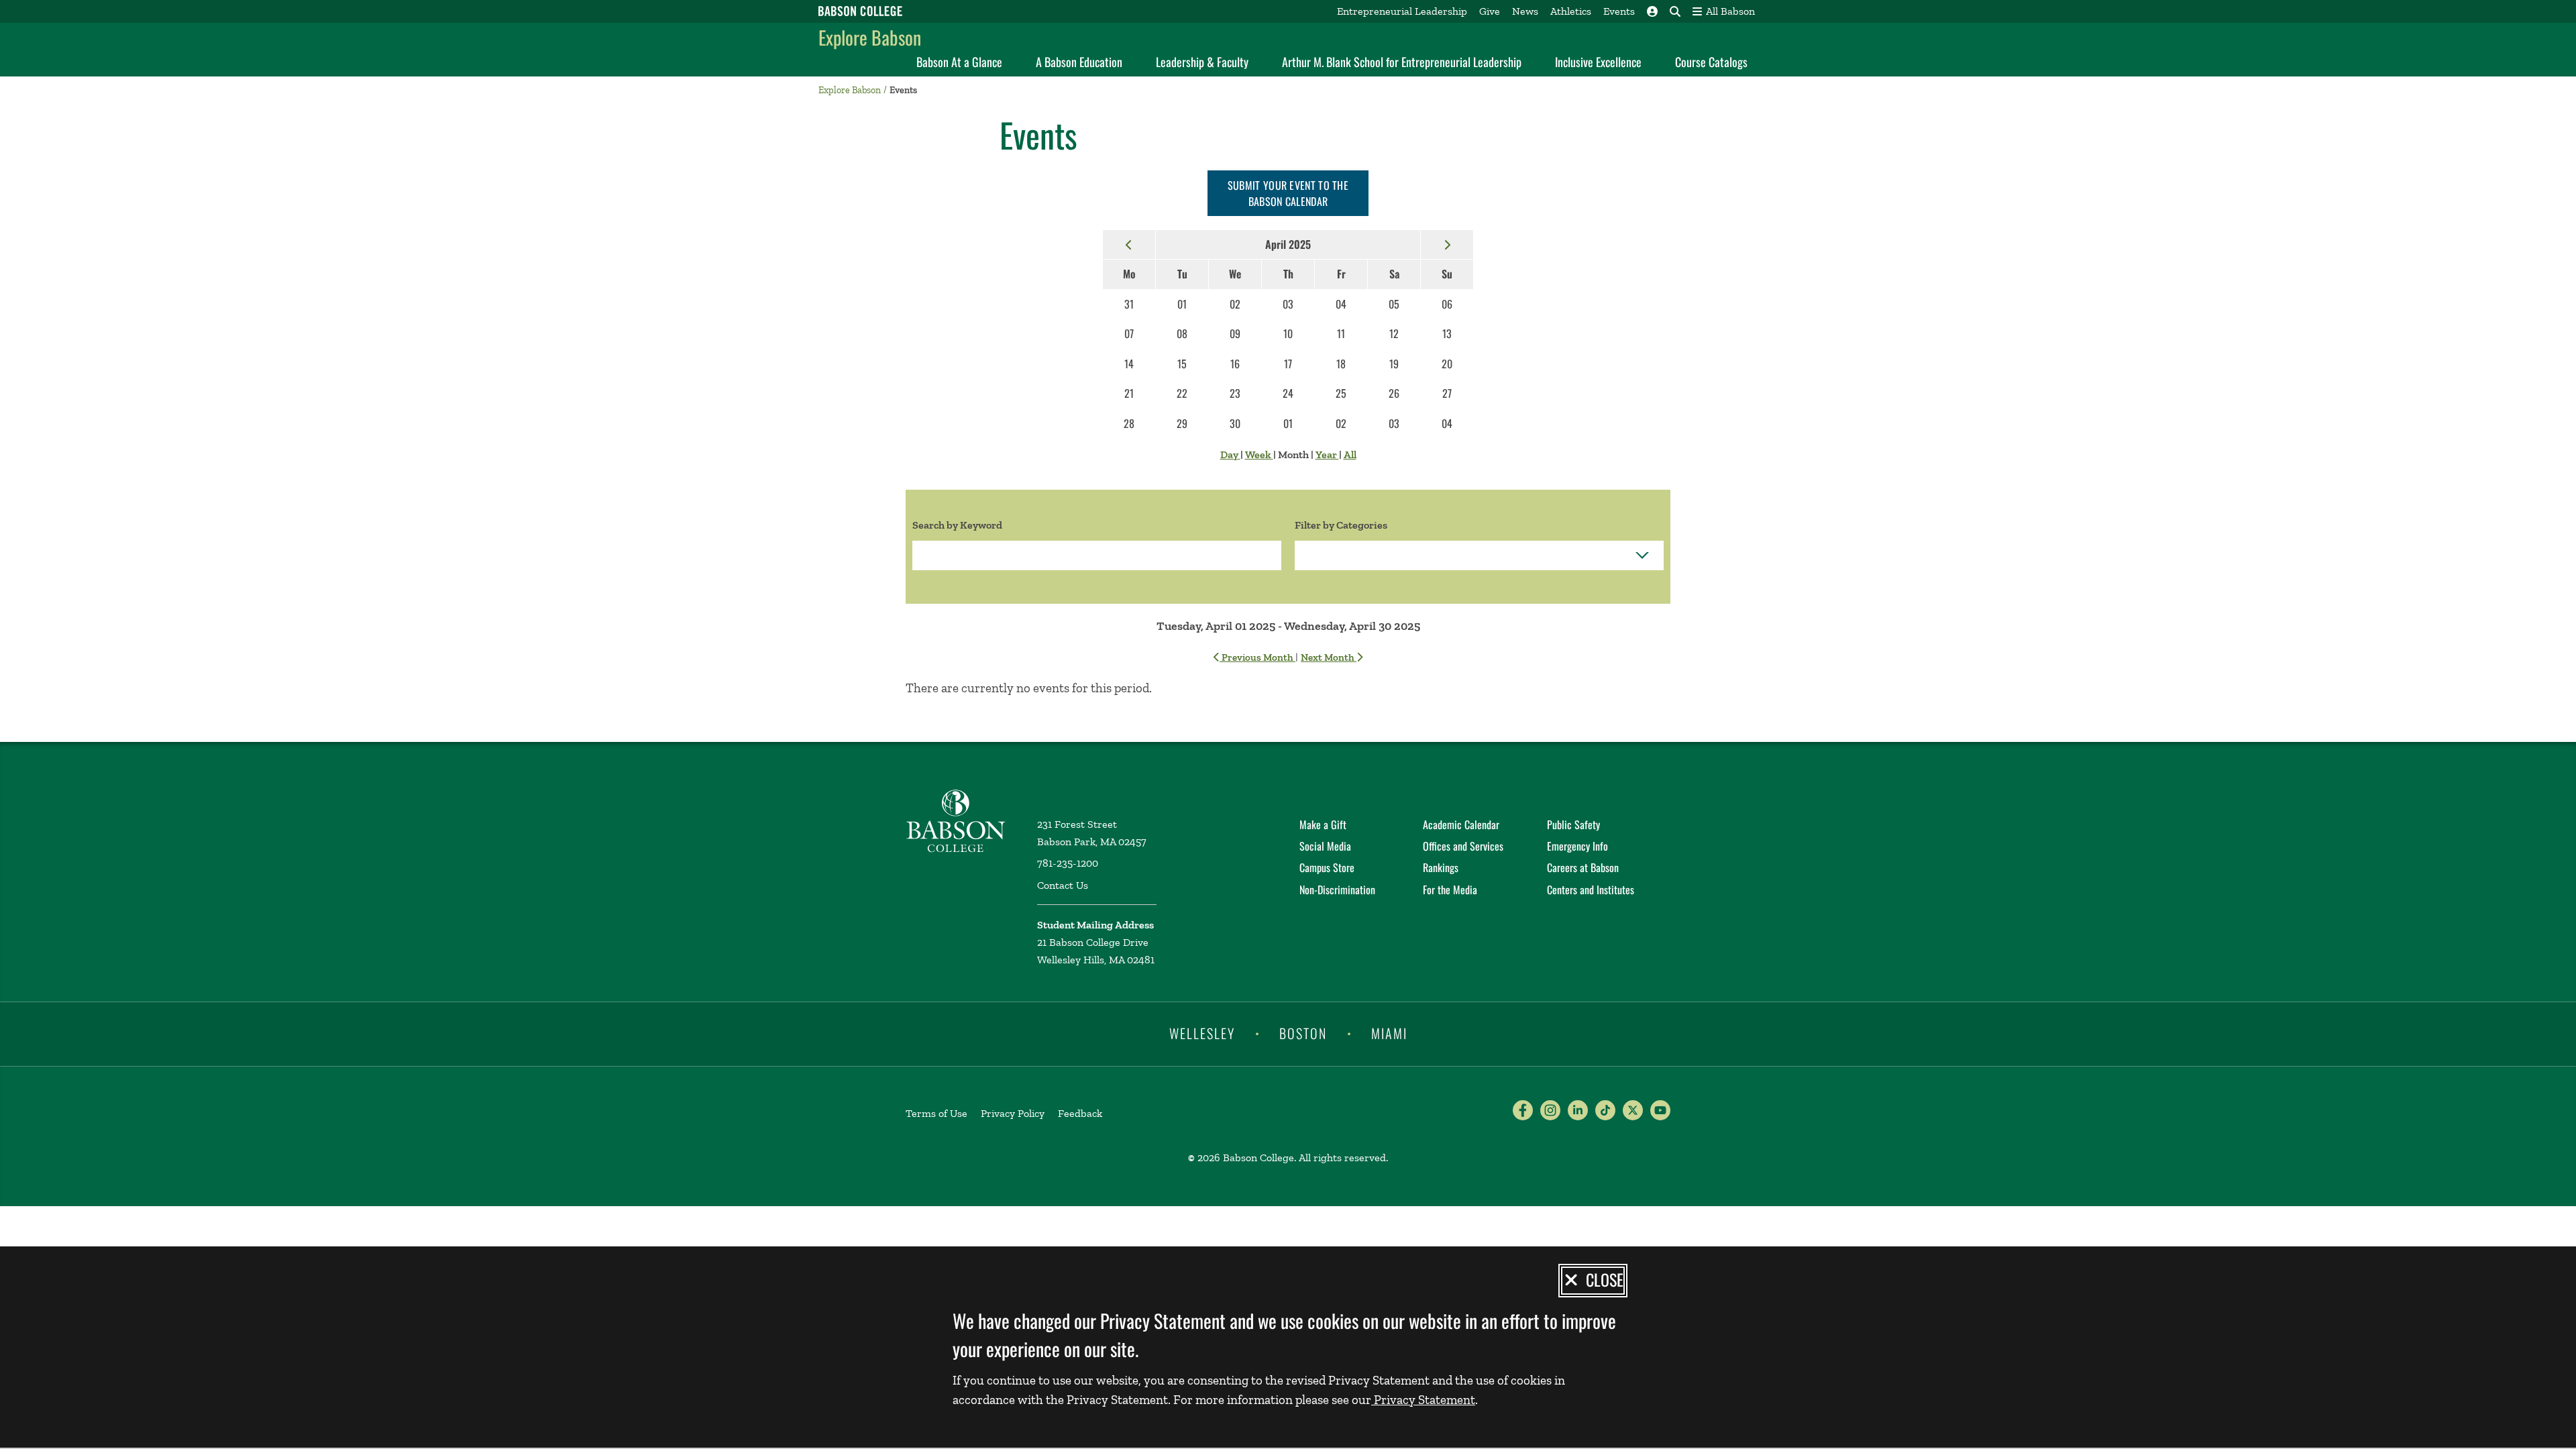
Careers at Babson (1583, 867)
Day (1230, 454)
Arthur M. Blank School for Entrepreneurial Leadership (1402, 62)
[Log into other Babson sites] (1652, 11)
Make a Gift (1323, 824)
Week (1259, 454)
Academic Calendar (1461, 824)
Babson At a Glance (959, 62)
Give (1490, 11)
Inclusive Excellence (1598, 62)
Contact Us (1063, 885)
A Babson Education (1079, 62)
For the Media (1450, 890)
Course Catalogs (1711, 62)
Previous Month (1257, 657)
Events (1619, 11)
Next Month (1329, 657)
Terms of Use (936, 1113)
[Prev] (1129, 244)
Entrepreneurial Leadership (1402, 11)
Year (1327, 454)
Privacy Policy (1013, 1113)
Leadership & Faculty (1202, 62)
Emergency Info (1577, 846)
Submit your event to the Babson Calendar (1288, 193)
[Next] (1447, 244)
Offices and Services (1463, 846)
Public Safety (1573, 824)
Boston (1303, 1033)
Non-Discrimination (1337, 890)
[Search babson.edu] (1675, 11)
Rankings (1441, 867)
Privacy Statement (1423, 1400)
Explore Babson (870, 37)
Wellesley (1202, 1033)
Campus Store (1327, 867)
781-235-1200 (1068, 863)
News (1525, 11)
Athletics (1571, 11)
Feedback (1080, 1113)
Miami (1389, 1033)
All (1350, 454)
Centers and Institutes (1591, 890)
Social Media (1325, 846)
